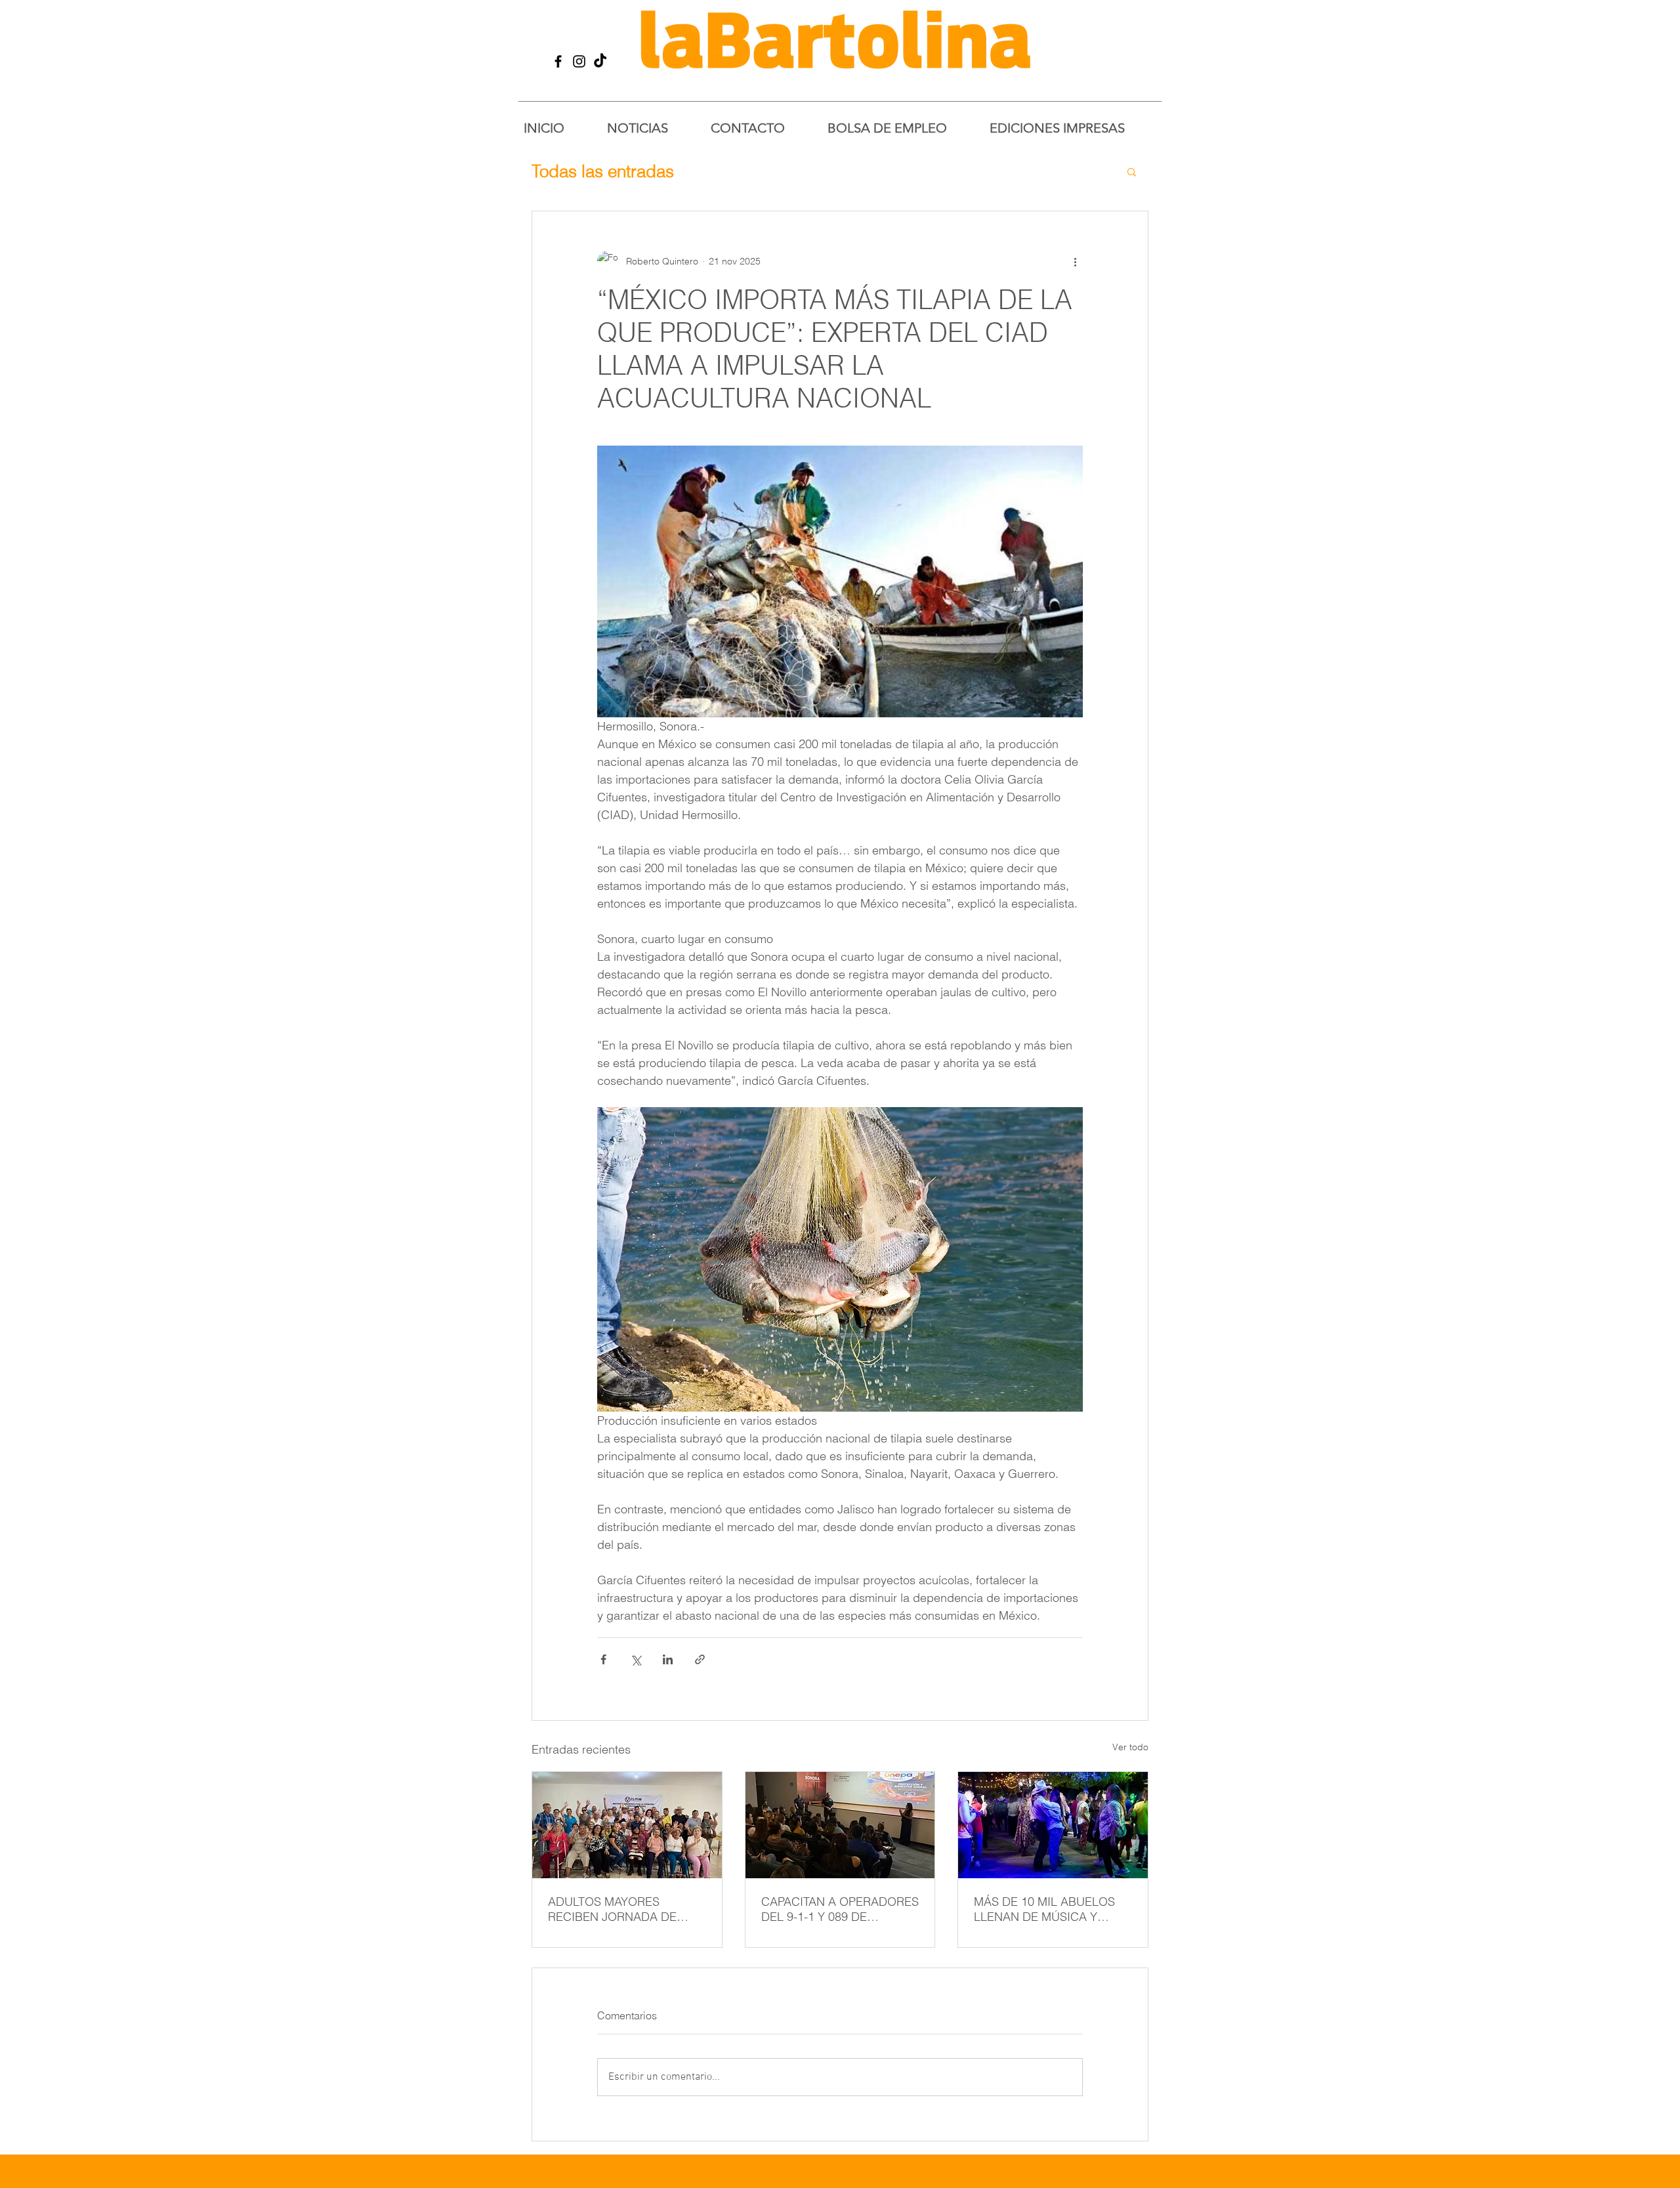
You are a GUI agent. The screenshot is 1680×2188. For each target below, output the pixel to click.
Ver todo (1130, 1747)
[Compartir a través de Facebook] (603, 1659)
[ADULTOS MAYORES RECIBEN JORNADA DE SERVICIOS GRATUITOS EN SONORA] (627, 1825)
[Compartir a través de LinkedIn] (668, 1659)
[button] (1132, 171)
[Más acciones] (1075, 261)
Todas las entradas (603, 171)
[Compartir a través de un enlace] (700, 1659)
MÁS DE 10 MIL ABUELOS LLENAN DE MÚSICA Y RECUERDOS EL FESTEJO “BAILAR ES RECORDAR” (1045, 1909)
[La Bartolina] (558, 61)
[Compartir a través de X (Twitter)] (636, 1659)
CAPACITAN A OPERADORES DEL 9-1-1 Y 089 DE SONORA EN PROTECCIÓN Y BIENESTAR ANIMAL (840, 1909)
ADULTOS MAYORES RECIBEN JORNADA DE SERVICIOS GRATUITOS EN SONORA (622, 1909)
